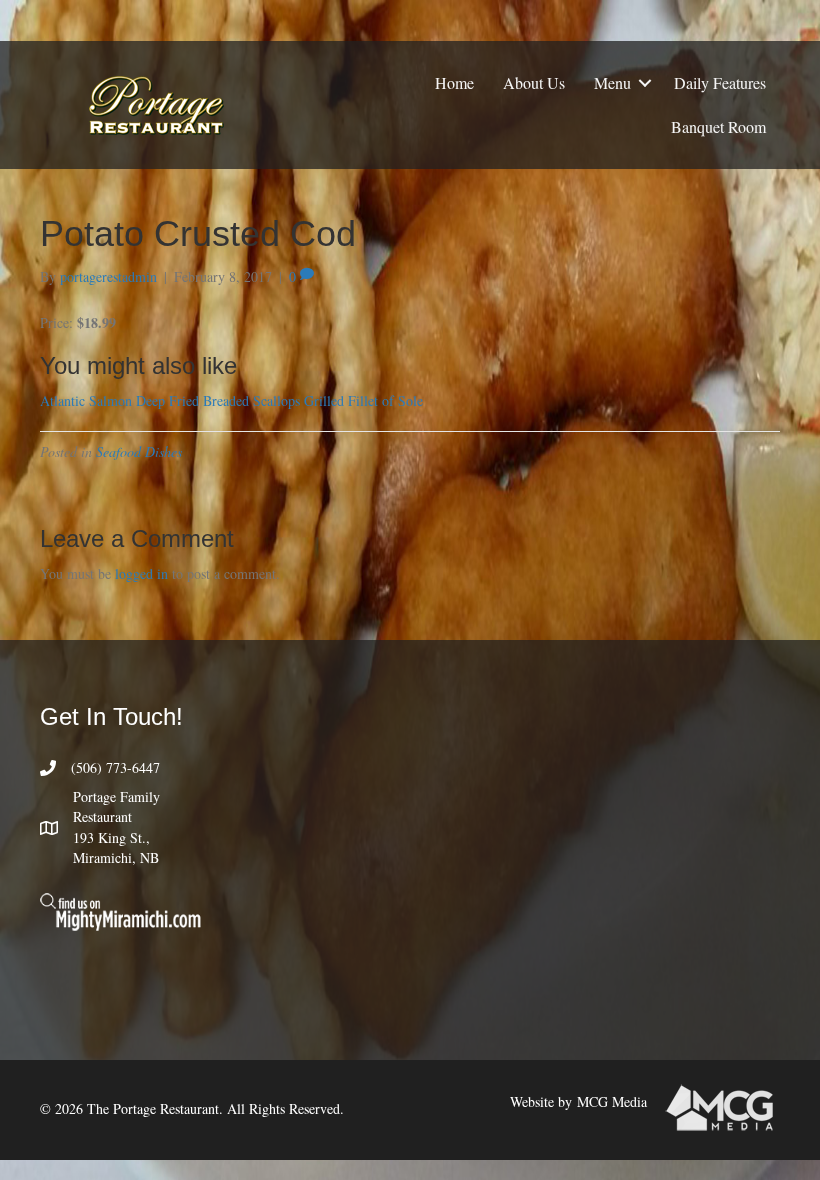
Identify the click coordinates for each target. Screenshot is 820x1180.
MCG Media (612, 1101)
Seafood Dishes (139, 451)
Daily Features (720, 82)
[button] (645, 83)
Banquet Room (718, 126)
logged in (141, 573)
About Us (534, 82)
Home (454, 82)
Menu (612, 82)
